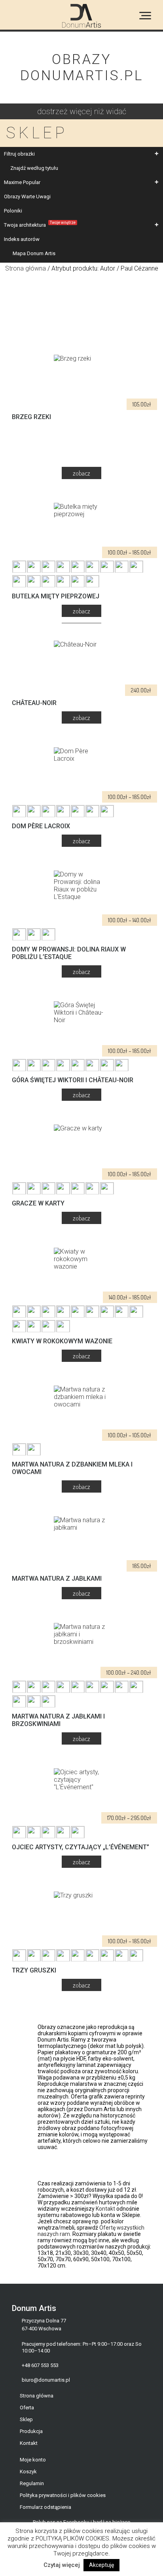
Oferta (27, 2408)
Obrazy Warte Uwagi (27, 196)
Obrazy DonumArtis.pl (82, 68)
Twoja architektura (40, 224)
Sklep (26, 2419)
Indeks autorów (22, 239)
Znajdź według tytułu (34, 168)
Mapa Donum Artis (34, 253)
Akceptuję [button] (101, 2565)
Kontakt (105, 2209)
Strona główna (26, 268)
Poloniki (13, 211)
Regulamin (32, 2483)
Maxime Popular (22, 182)
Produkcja (31, 2431)
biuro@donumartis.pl (46, 2380)
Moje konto (33, 2460)
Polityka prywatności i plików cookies (63, 2495)
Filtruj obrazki (19, 154)
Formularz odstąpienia (45, 2507)
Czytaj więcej (62, 2565)
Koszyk (28, 2472)
